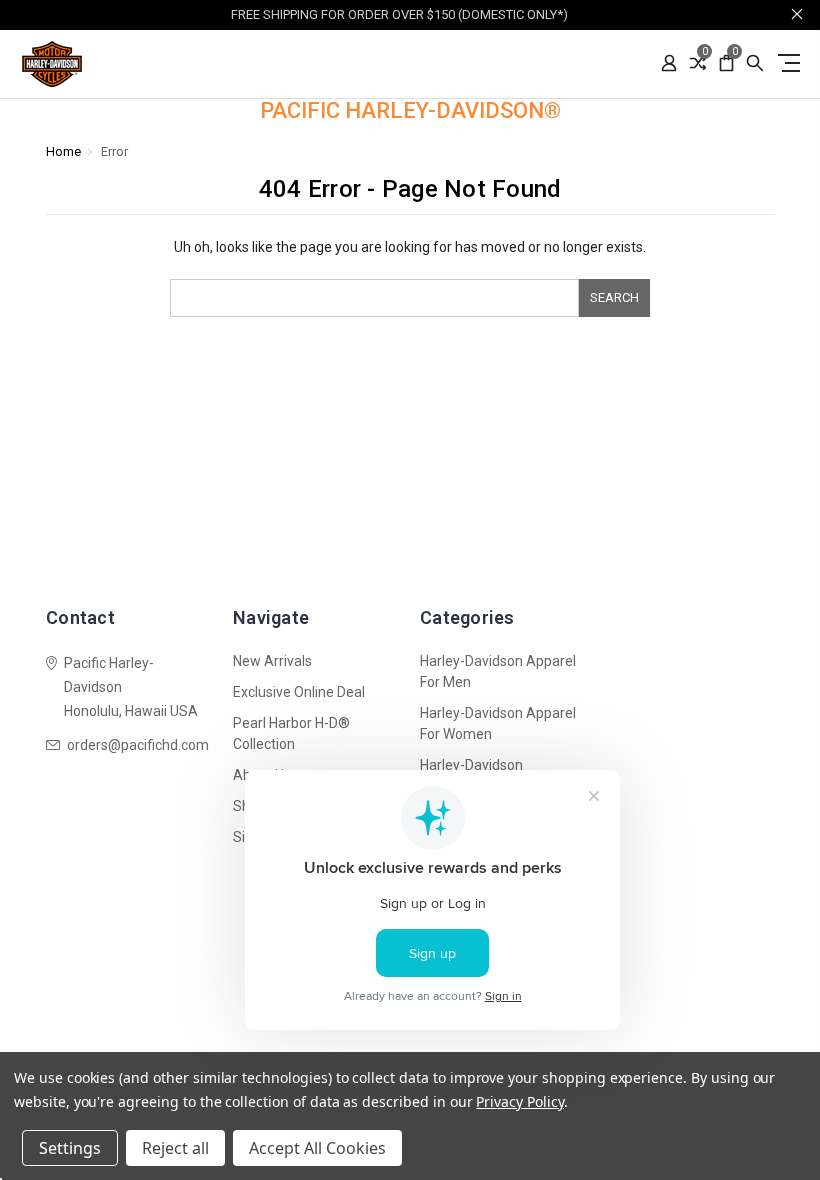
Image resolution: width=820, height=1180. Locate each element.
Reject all (175, 1148)
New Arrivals (272, 661)
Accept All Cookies (317, 1148)
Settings (70, 1148)
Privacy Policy (519, 1101)
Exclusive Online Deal (299, 692)
